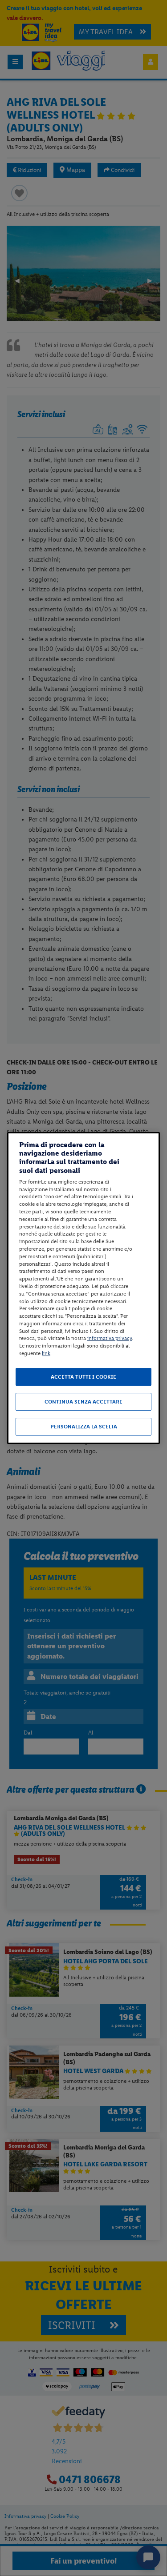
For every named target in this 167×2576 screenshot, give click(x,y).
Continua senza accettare (83, 1402)
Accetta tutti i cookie (83, 1377)
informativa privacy (110, 1339)
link (46, 1353)
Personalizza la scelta (84, 1427)
